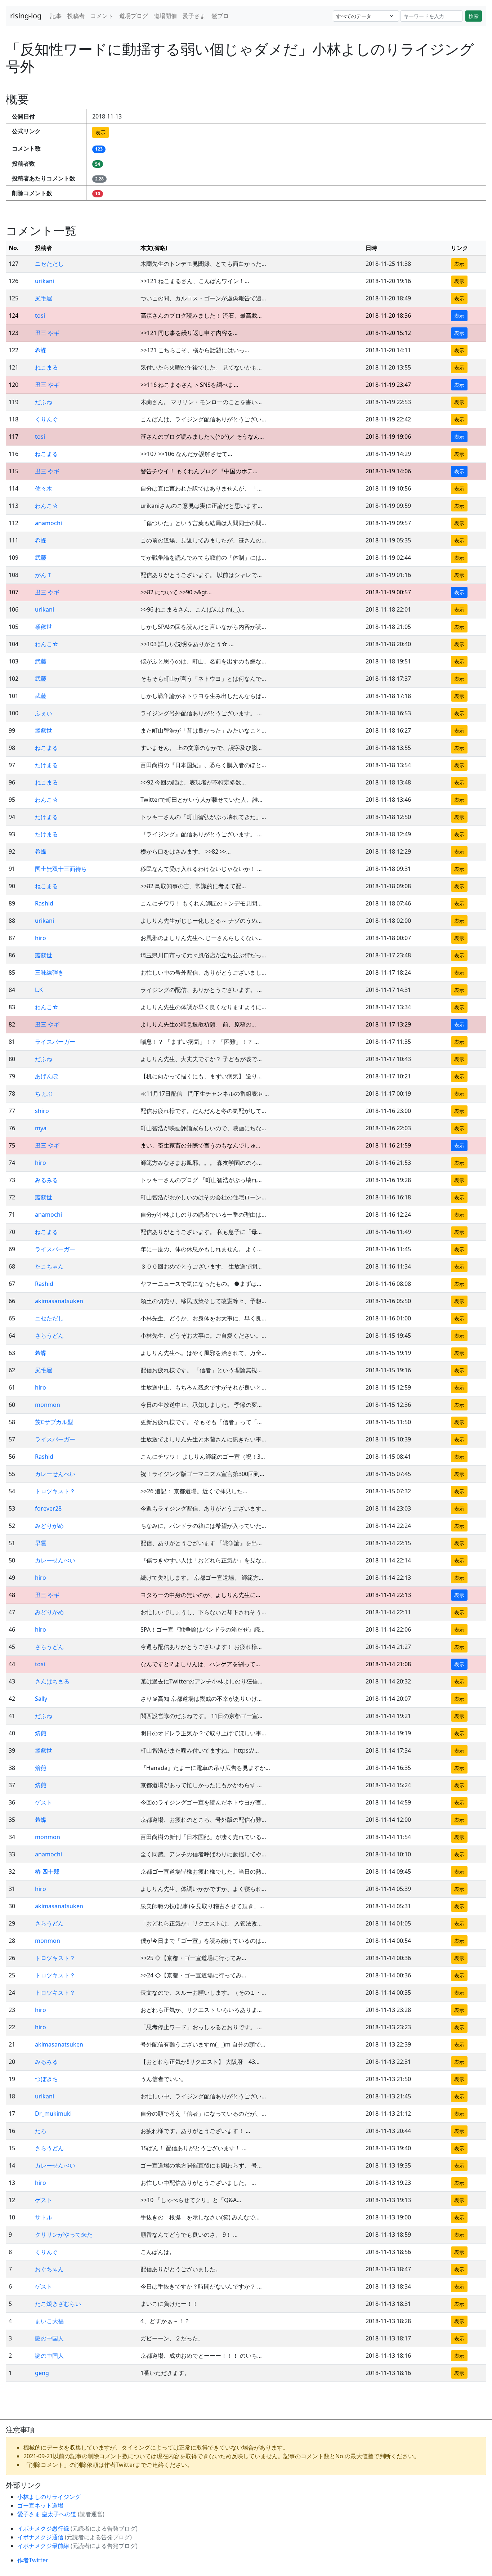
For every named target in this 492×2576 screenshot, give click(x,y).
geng (42, 2373)
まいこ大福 (49, 2321)
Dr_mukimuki (53, 2114)
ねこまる (46, 367)
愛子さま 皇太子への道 (48, 2514)
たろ (41, 2131)
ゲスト (44, 1802)
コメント (102, 16)
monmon (48, 1405)
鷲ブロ (220, 16)
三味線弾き (49, 972)
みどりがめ (49, 1526)
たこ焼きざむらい (58, 2304)
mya (41, 1128)
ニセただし (49, 264)
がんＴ (44, 575)
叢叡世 (44, 627)
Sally (41, 1699)
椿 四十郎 (47, 1871)
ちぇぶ (44, 1094)
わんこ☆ (47, 506)
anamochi (48, 523)
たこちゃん (49, 1266)
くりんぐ (46, 419)
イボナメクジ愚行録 (44, 2528)
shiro (42, 1111)
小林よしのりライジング (49, 2497)
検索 (474, 16)
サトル (44, 2217)
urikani (44, 281)
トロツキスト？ (55, 1491)
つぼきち (46, 2079)
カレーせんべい (55, 1474)
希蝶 (41, 350)
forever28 (48, 1508)
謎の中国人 (49, 2338)
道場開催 (165, 16)
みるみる (46, 1180)
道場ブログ (134, 16)
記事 (56, 16)
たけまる (46, 765)
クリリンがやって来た (64, 2235)
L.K (39, 990)
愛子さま (194, 16)
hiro (41, 938)
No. (14, 248)
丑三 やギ (47, 333)
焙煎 (41, 1733)
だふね (44, 402)
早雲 (41, 1543)
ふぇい (44, 713)
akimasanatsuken (59, 1301)
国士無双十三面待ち (61, 869)
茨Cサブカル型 (54, 1422)
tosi (40, 316)
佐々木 (44, 488)
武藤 (41, 558)
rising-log (26, 16)
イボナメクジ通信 (41, 2537)
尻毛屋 (44, 298)
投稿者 (76, 16)
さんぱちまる (52, 1681)
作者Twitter (33, 2560)
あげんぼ (46, 1076)
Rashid (44, 903)
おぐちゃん (49, 2269)
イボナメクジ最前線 (44, 2546)
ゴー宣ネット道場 (40, 2505)
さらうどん (49, 1336)
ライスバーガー (55, 1042)
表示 (100, 132)
